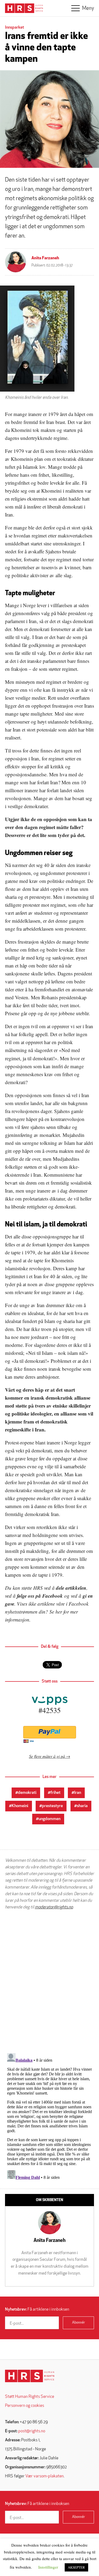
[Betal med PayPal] (49, 1732)
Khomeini (20, 1806)
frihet (55, 1793)
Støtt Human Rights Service (30, 2397)
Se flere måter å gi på (47, 1756)
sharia (82, 1806)
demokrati (27, 1793)
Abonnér (79, 2323)
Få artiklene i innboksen (37, 2310)
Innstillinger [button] (48, 2567)
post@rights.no (32, 2431)
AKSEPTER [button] (76, 2567)
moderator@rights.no (54, 1907)
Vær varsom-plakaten (44, 2476)
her (59, 1612)
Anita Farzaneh (45, 258)
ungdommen (49, 1819)
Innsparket (15, 28)
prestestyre (52, 1806)
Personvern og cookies (25, 2406)
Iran (78, 1793)
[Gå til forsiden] (30, 2376)
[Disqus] (49, 1982)
